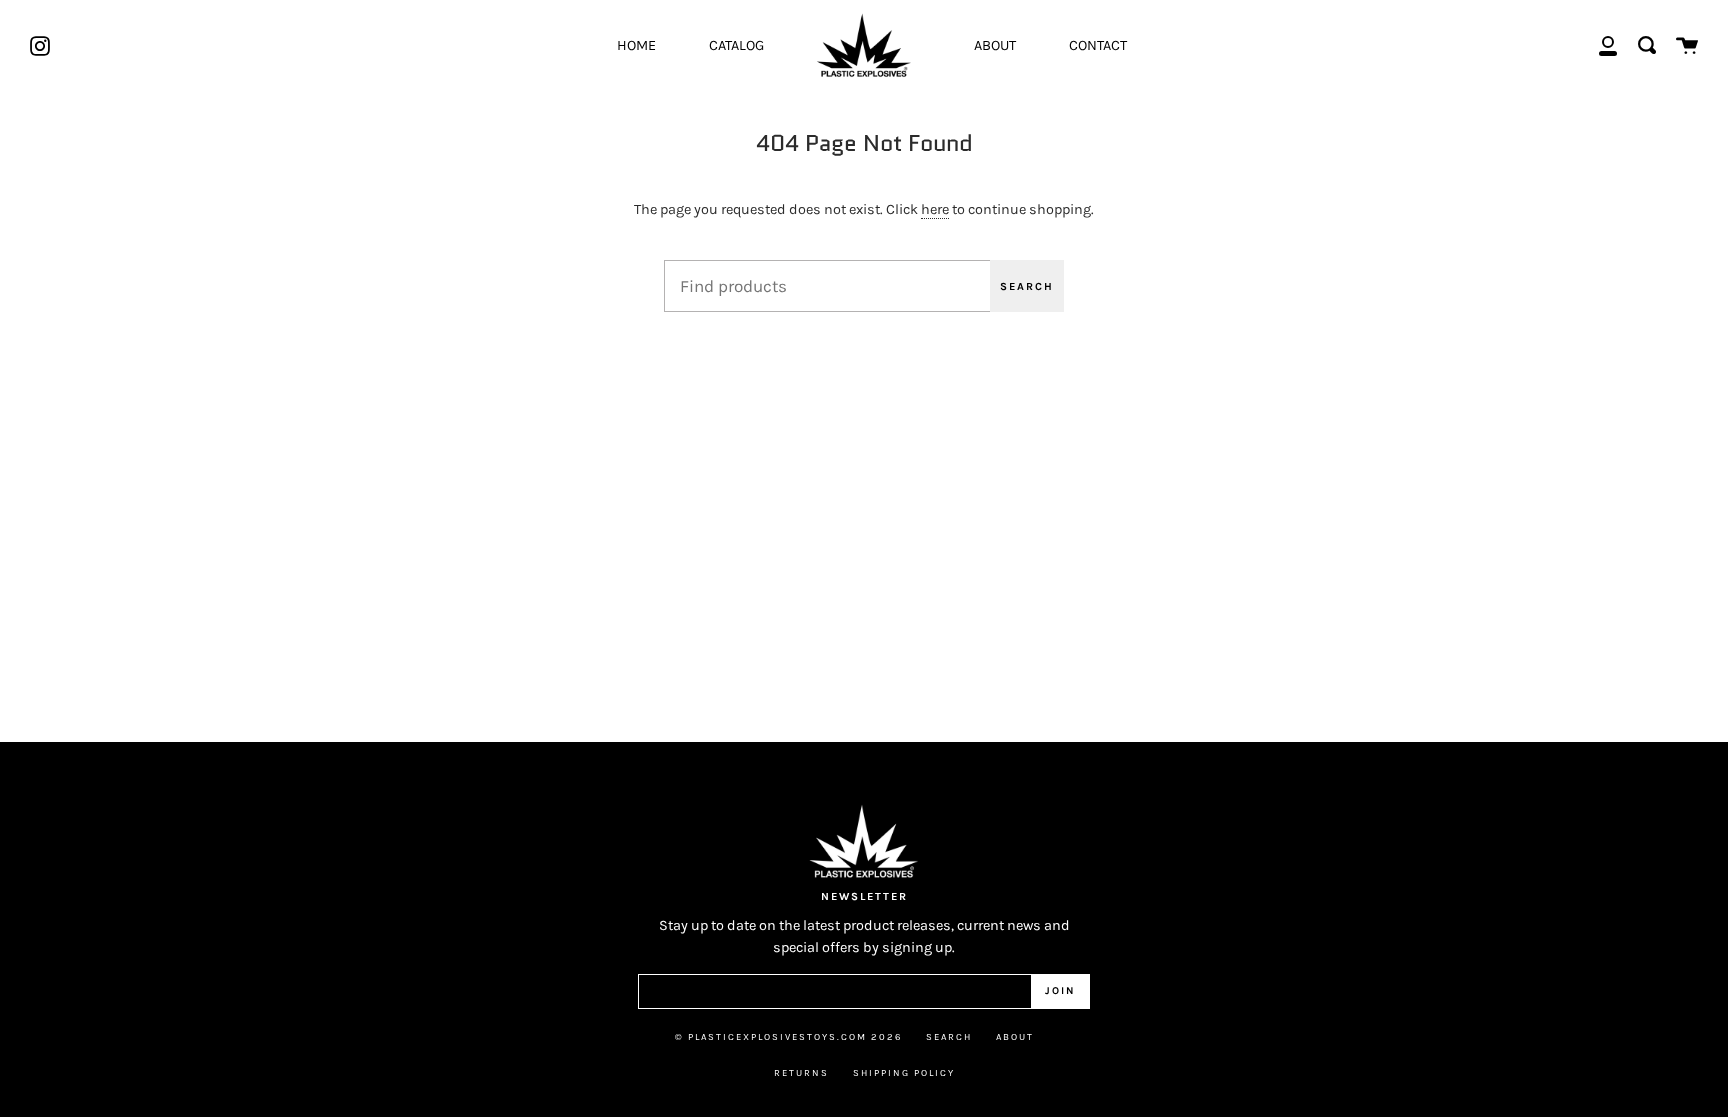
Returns (801, 1072)
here (935, 209)
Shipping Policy (904, 1072)
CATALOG (736, 45)
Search (1027, 286)
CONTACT (1098, 45)
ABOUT (995, 45)
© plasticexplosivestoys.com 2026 (788, 1036)
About (1015, 1036)
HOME (636, 45)
